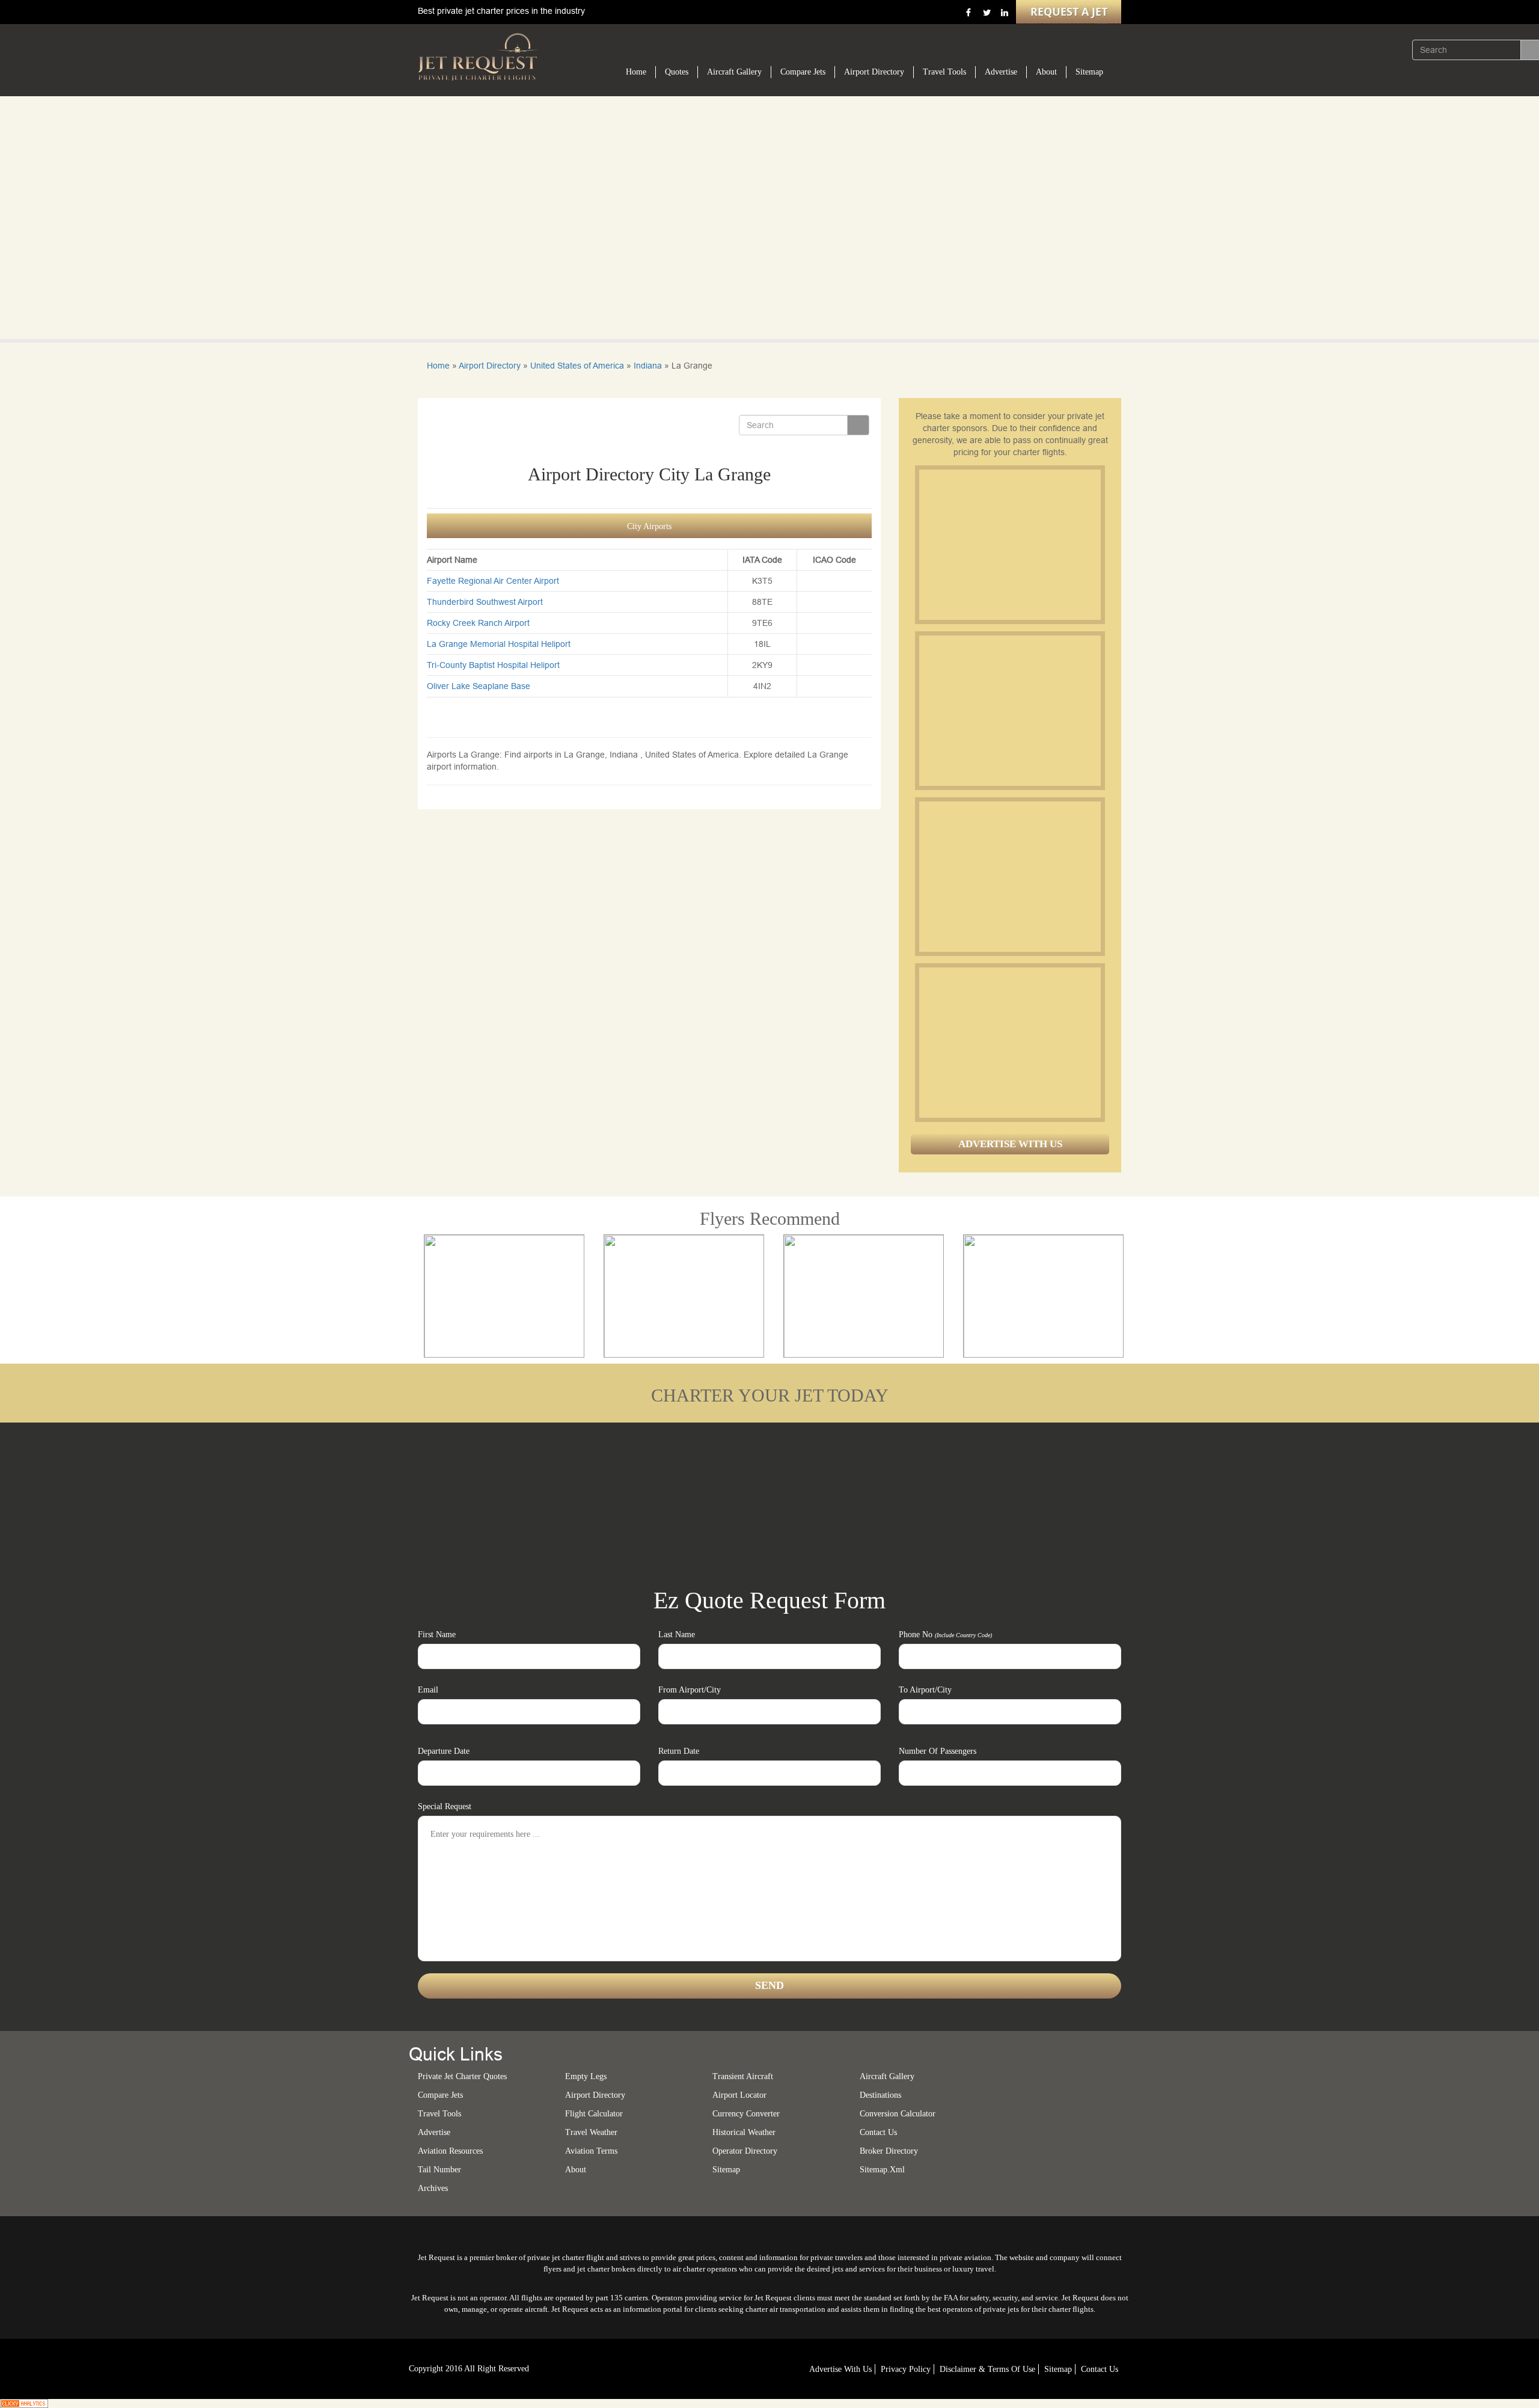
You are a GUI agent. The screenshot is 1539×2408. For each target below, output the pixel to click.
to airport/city (925, 1690)
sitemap (726, 2170)
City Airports (649, 526)
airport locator (739, 2095)
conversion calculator (898, 2114)
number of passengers (938, 1751)
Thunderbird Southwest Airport (485, 602)
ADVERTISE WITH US (1010, 1144)
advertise (434, 2132)
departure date (444, 1751)
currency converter (746, 2114)
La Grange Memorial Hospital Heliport (499, 644)
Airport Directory (874, 72)
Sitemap (1089, 72)
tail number (439, 2170)
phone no (945, 1634)
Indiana (648, 366)
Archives (433, 2188)
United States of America (577, 366)
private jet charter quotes (462, 2076)
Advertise (1001, 72)
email (428, 1690)
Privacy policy (906, 2369)
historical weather (744, 2132)
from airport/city (690, 1690)
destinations (880, 2095)
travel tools (439, 2114)
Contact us (878, 2132)
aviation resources (450, 2151)
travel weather (591, 2132)
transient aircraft (743, 2076)
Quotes (677, 72)
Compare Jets (803, 72)
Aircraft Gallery (734, 72)
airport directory (595, 2095)
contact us (1100, 2369)
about (576, 2170)
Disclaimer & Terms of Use (987, 2369)
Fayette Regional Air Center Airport (493, 581)
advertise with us (840, 2369)
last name (677, 1634)
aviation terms (591, 2151)
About (1046, 72)
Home (636, 72)
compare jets (440, 2095)
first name (437, 1634)
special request (445, 1806)
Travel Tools (944, 72)
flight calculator (594, 2114)
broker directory (889, 2151)
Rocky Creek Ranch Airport (478, 623)
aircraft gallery (887, 2076)
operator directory (745, 2151)
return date (679, 1751)
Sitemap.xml (882, 2170)
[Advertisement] (1009, 545)
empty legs (586, 2076)
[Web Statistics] (24, 2403)
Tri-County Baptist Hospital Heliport (493, 665)
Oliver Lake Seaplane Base (479, 686)
